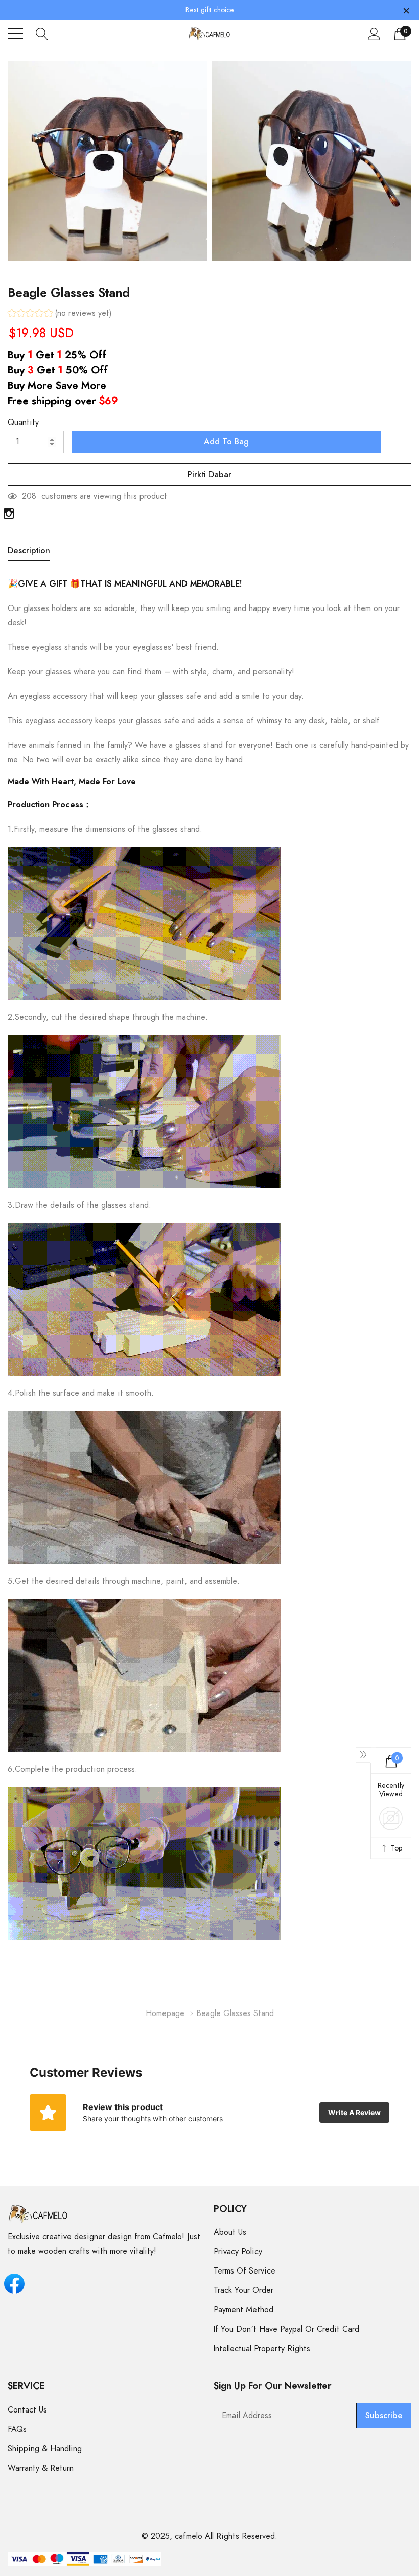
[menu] (15, 33)
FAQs (17, 2429)
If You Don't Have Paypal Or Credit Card (286, 2329)
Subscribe (384, 2416)
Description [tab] (29, 551)
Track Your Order (243, 2290)
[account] (374, 34)
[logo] (210, 33)
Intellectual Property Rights (262, 2349)
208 (29, 496)
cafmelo (189, 2536)
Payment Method (243, 2310)
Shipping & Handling (45, 2449)
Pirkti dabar (209, 475)
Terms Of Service (245, 2271)
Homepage (165, 2013)
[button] (60, 314)
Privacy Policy (238, 2252)
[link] (9, 513)
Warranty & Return (41, 2468)
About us (230, 2232)
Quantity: (25, 423)
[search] (42, 33)
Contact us (27, 2410)
